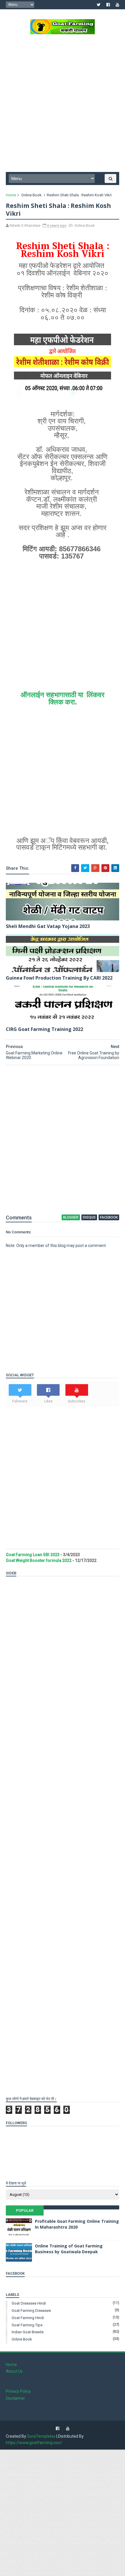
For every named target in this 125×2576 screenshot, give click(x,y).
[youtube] (117, 5)
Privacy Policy (18, 2391)
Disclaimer (15, 2398)
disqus (89, 1217)
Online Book (31, 195)
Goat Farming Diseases (31, 2311)
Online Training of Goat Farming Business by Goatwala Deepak (69, 2249)
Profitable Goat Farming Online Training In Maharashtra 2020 (77, 2224)
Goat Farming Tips (27, 2325)
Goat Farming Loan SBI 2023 (33, 1555)
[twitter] (99, 5)
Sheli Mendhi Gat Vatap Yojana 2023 (48, 926)
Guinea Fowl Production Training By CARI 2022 (59, 978)
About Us (14, 2371)
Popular (25, 2210)
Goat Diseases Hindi (29, 2303)
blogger (71, 1217)
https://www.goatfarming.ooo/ (34, 2443)
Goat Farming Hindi (28, 2318)
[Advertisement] (63, 105)
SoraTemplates (41, 2436)
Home (11, 195)
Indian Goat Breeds (28, 2332)
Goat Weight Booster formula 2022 (39, 1560)
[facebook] (108, 5)
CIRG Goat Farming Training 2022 (44, 1029)
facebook (109, 1217)
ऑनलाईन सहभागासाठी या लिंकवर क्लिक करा (63, 698)
